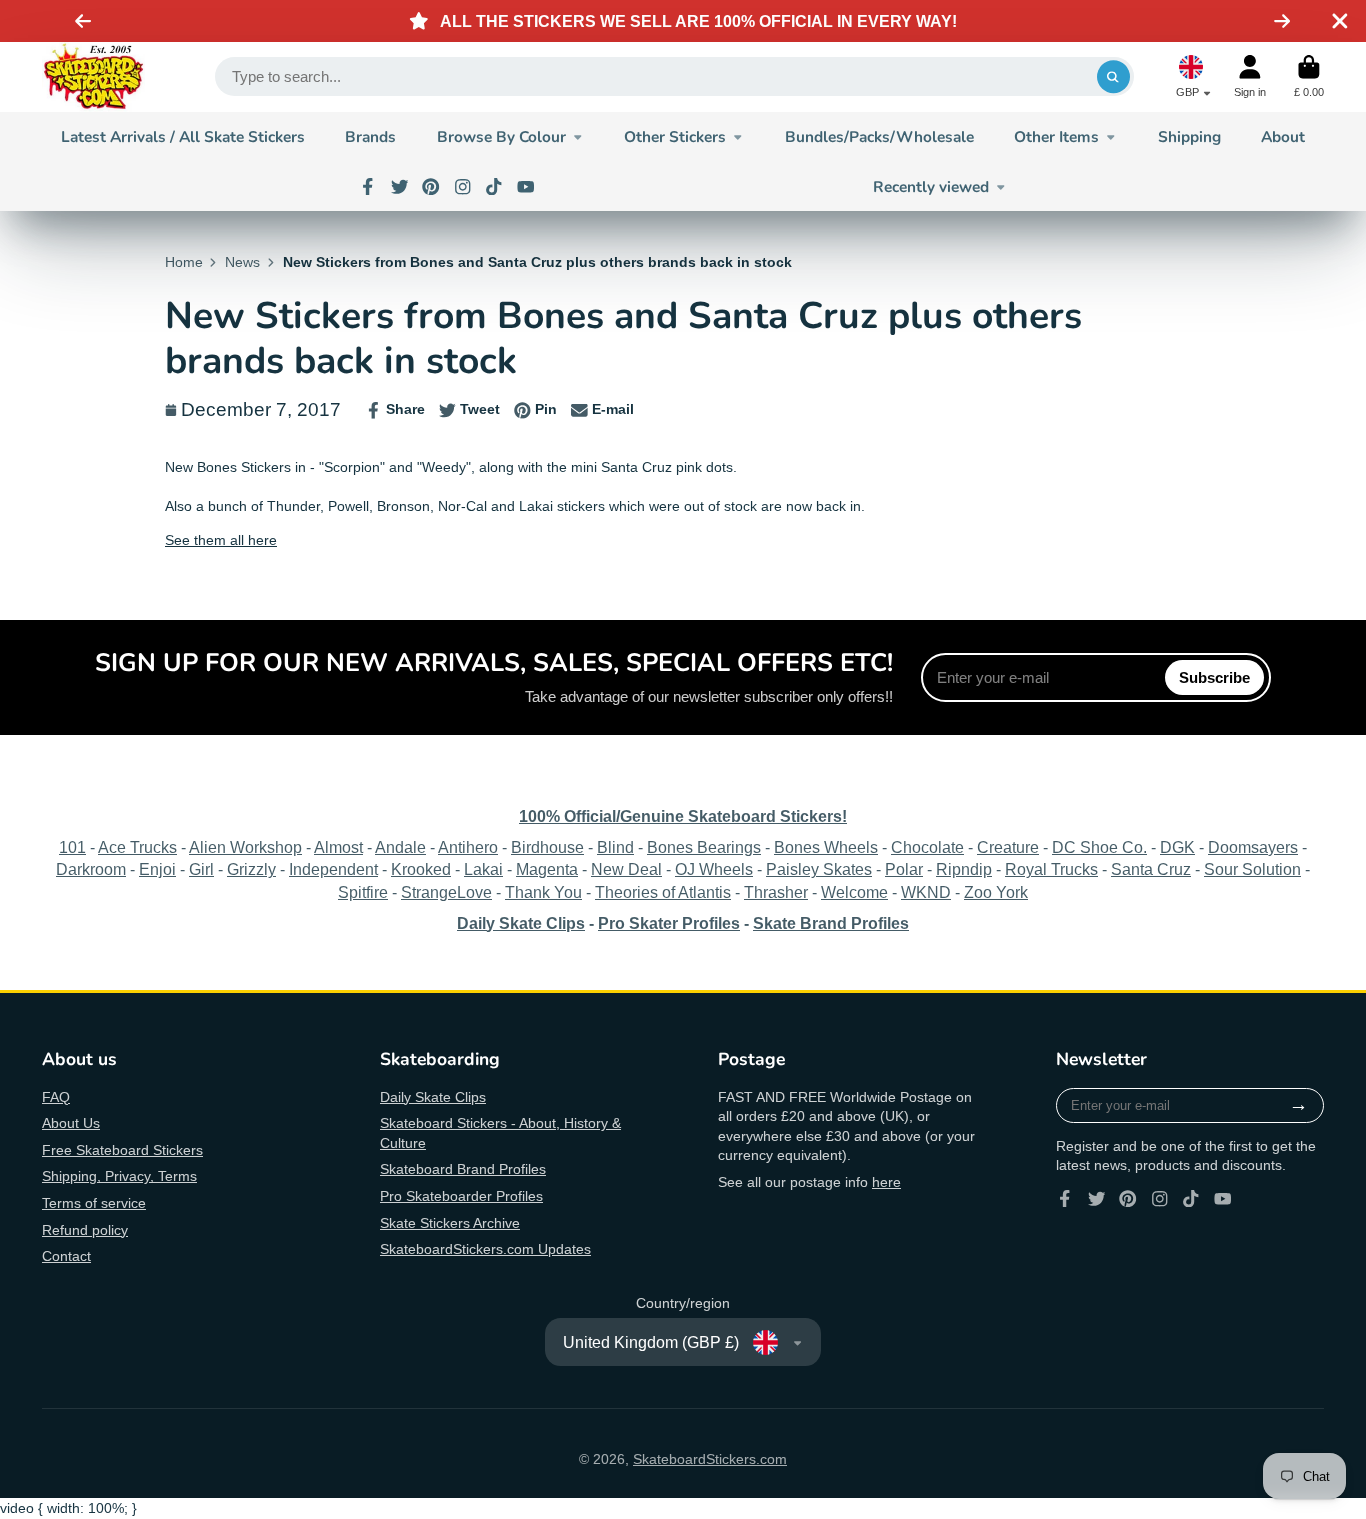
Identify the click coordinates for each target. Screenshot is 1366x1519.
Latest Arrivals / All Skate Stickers (183, 136)
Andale (400, 847)
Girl (201, 869)
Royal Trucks (1051, 869)
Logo (93, 77)
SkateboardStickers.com (710, 1459)
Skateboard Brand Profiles (463, 1169)
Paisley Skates (819, 869)
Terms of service (94, 1203)
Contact (66, 1256)
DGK (1177, 847)
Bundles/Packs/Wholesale (879, 136)
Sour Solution (1252, 869)
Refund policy (85, 1230)
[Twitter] (400, 187)
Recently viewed (931, 186)
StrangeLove (446, 892)
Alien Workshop (245, 847)
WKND (926, 892)
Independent (333, 869)
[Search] (1114, 77)
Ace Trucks (137, 847)
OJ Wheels (714, 869)
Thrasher (776, 892)
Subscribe (1214, 677)
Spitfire (363, 892)
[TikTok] (494, 187)
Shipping (1189, 136)
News (242, 262)
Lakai (483, 869)
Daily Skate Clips (433, 1097)
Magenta (547, 869)
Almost (338, 847)
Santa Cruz (1151, 869)
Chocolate (927, 847)
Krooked (421, 869)
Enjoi (157, 869)
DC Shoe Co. (1099, 847)
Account (1250, 76)
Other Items (1056, 136)
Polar (904, 869)
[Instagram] (463, 187)
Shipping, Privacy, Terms (119, 1176)
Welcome (854, 892)
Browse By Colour (501, 136)
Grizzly (251, 869)
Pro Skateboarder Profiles (461, 1196)
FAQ (56, 1097)
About (1283, 136)
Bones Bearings (704, 847)
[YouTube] (526, 187)
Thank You (543, 892)
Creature (1008, 847)
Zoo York (996, 892)
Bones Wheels (826, 847)
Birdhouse (547, 847)
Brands (370, 136)
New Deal (626, 869)
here (886, 1182)
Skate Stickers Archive (450, 1223)
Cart (1309, 76)
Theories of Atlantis (663, 892)
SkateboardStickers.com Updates (485, 1249)
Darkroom (91, 869)
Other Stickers (675, 136)
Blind (615, 847)
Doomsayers (1253, 847)
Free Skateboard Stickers (122, 1150)
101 (72, 847)
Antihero (468, 847)
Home (184, 262)
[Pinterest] (431, 187)
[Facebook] (368, 187)
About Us (71, 1123)
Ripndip (964, 869)
